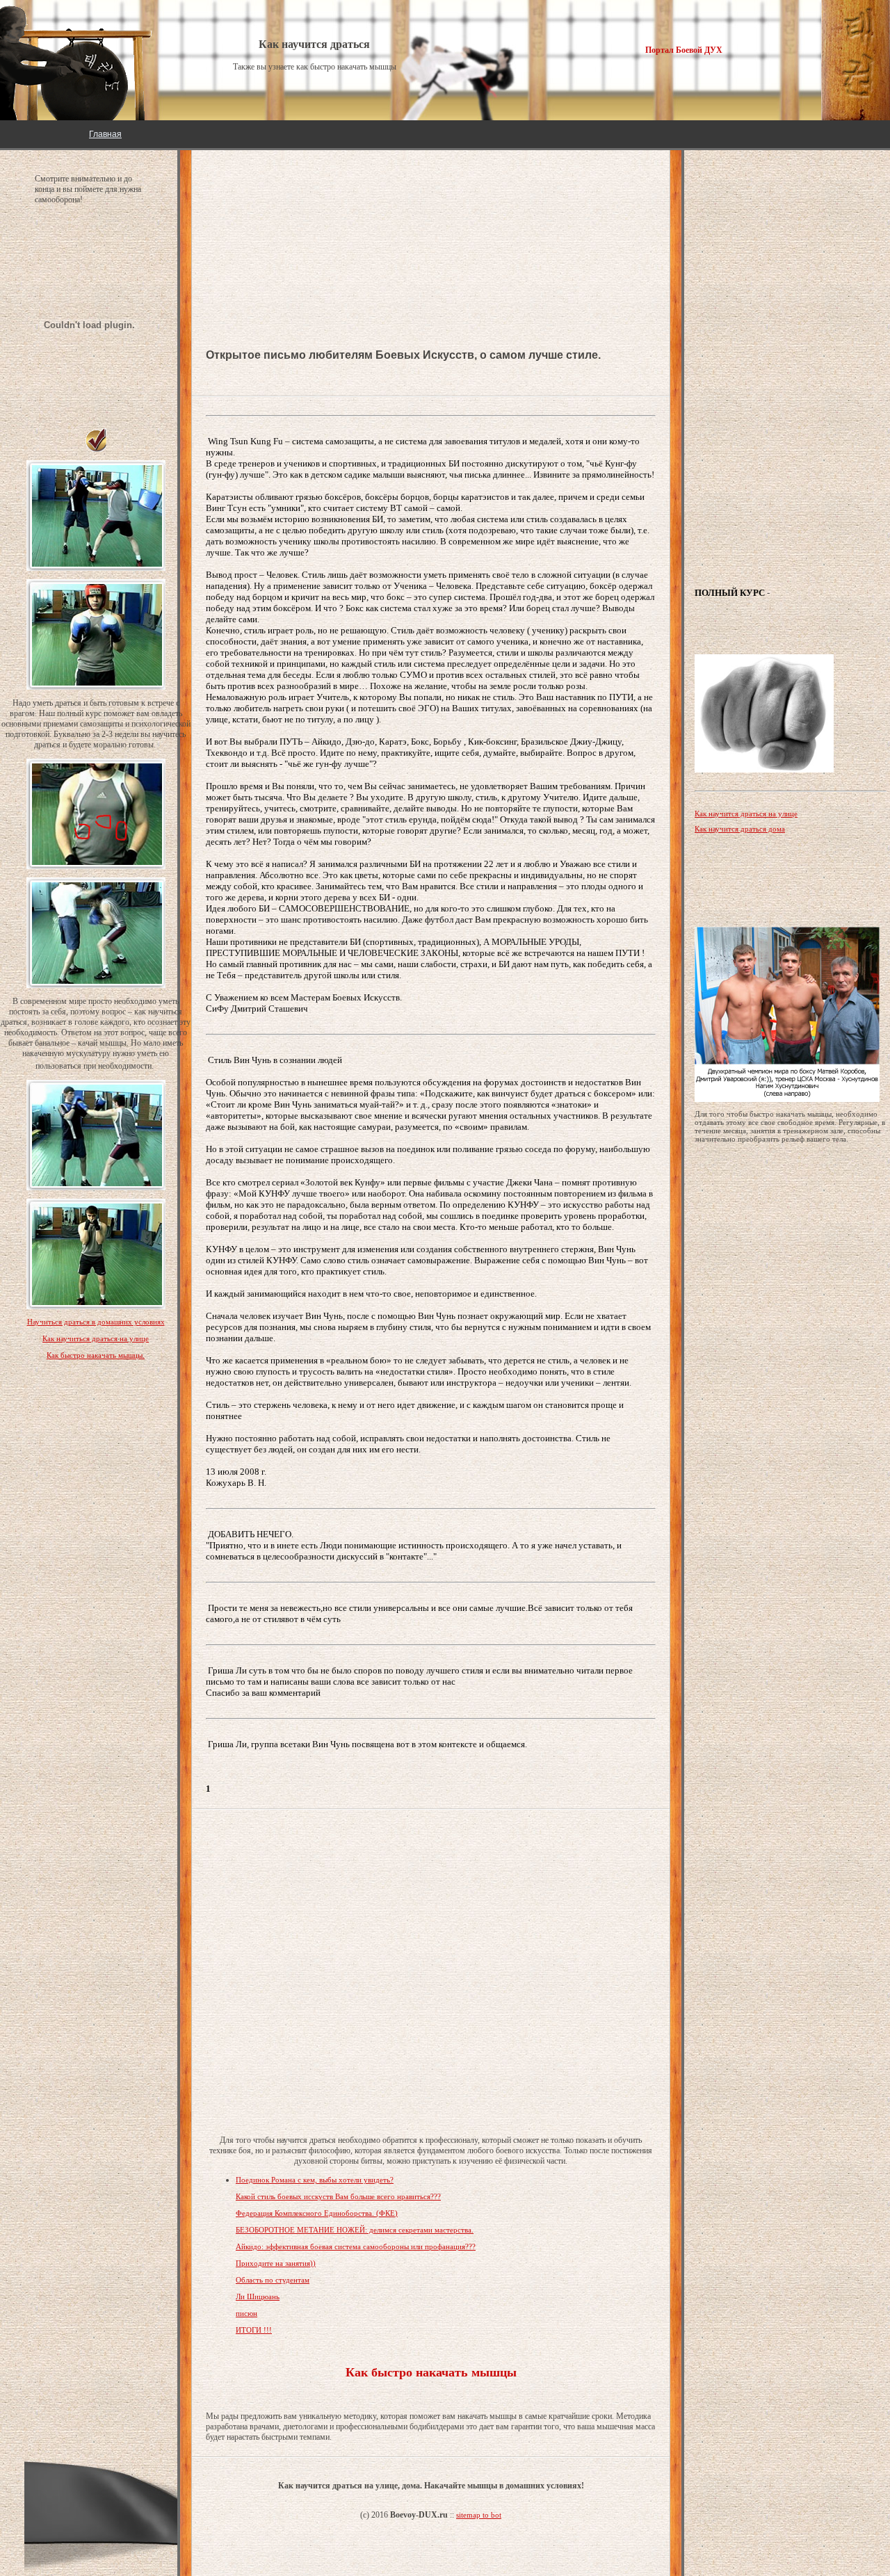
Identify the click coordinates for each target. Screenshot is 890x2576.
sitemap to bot (479, 2515)
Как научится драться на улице (746, 813)
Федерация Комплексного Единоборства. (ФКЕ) (317, 2213)
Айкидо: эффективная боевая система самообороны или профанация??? (356, 2246)
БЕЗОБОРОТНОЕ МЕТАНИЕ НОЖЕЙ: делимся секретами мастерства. (355, 2230)
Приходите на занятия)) (276, 2263)
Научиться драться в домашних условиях (96, 1322)
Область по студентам (273, 2280)
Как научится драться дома (740, 829)
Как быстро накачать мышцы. (96, 1355)
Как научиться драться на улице (96, 1338)
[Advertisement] (317, 195)
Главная (105, 134)
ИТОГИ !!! (254, 2330)
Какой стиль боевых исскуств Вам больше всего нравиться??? (338, 2196)
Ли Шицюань (258, 2296)
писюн (246, 2313)
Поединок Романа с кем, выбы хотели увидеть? (315, 2180)
